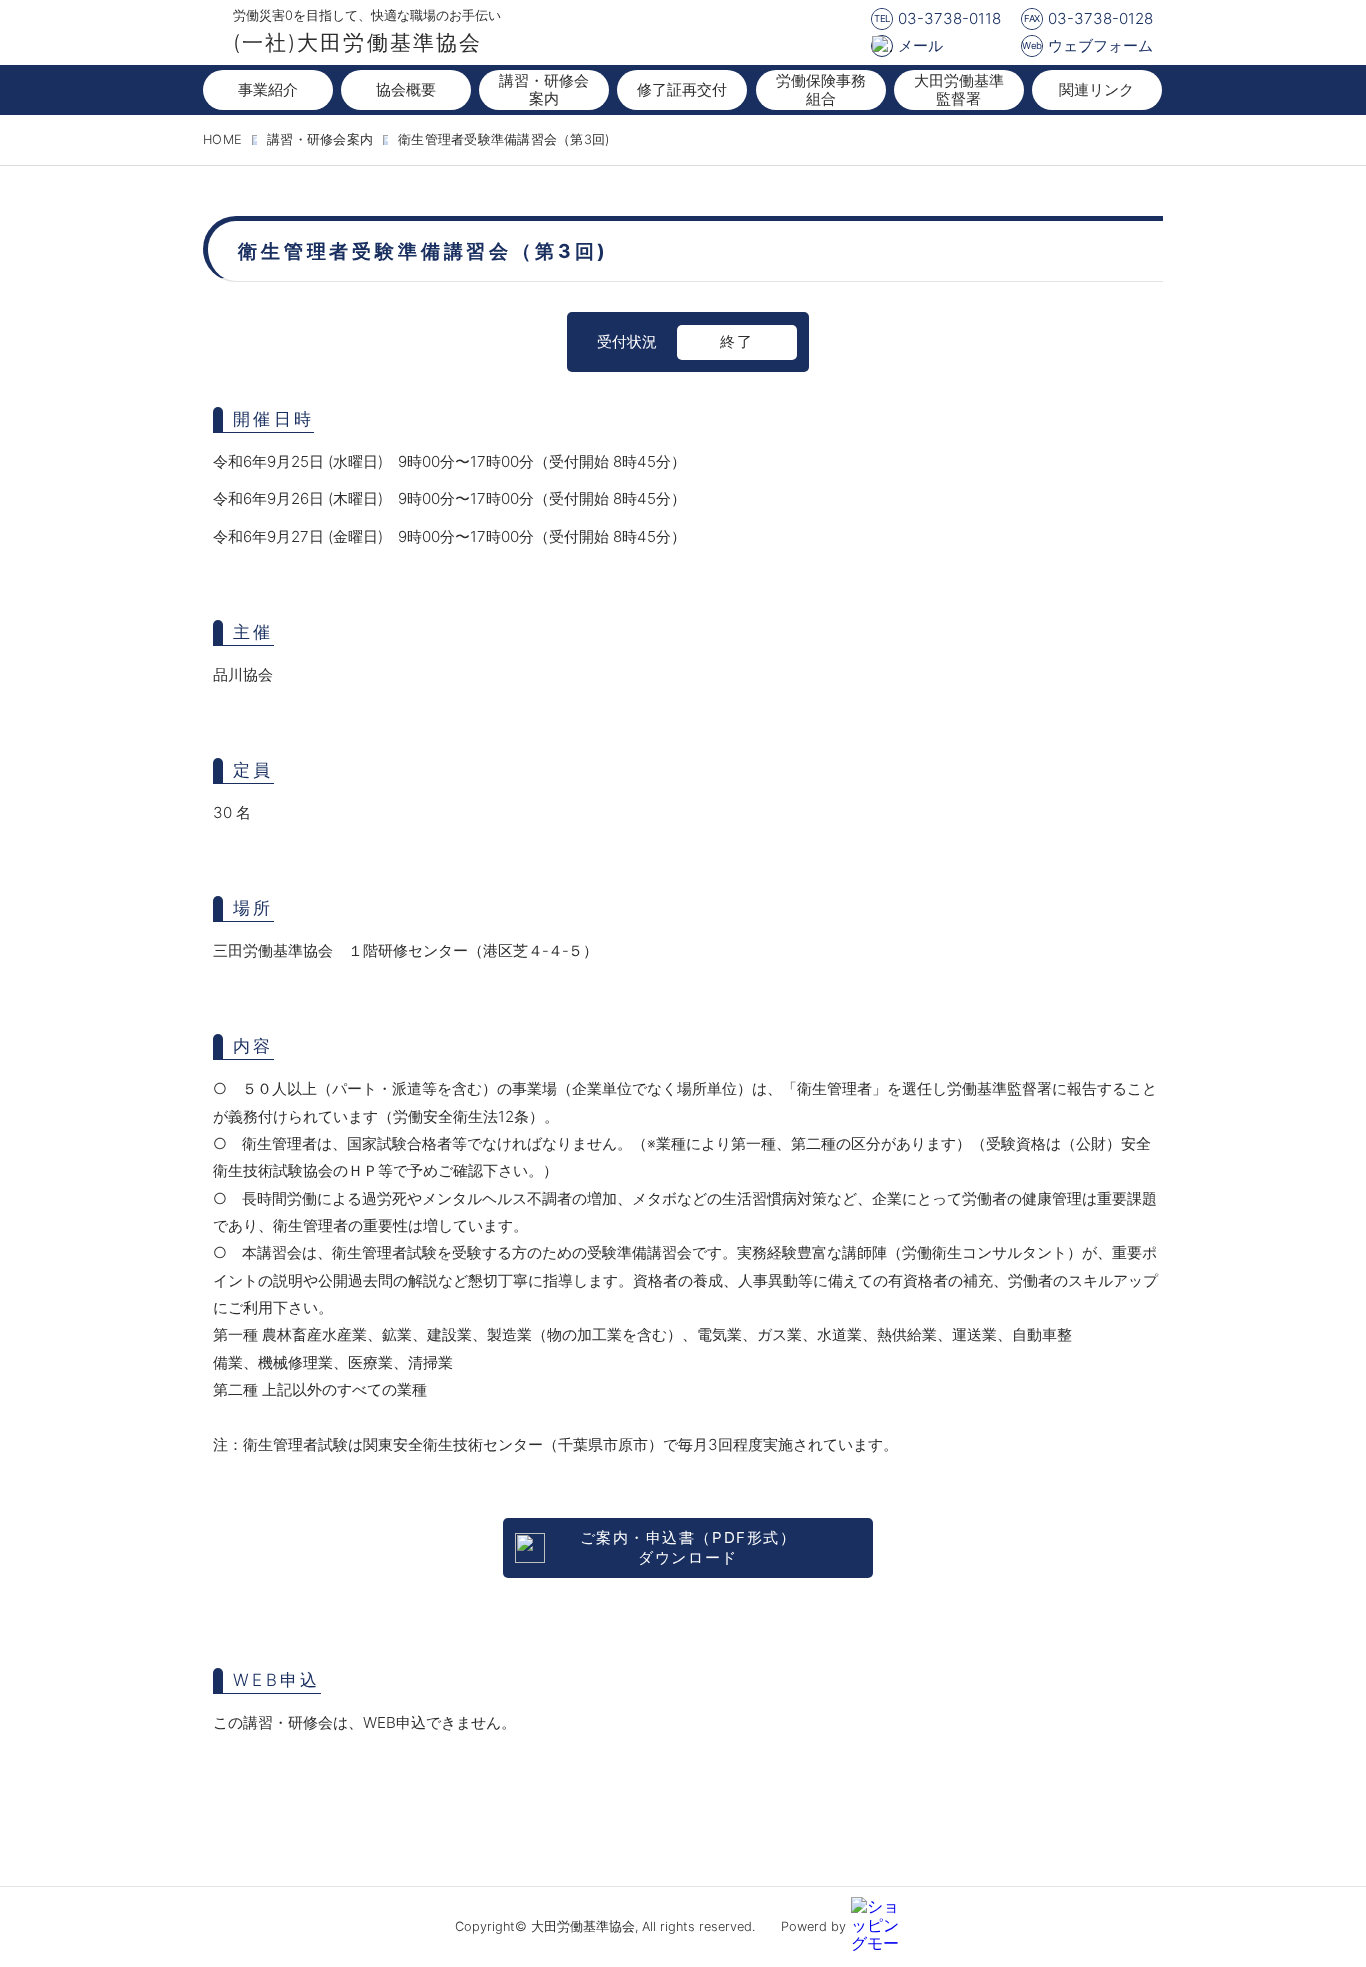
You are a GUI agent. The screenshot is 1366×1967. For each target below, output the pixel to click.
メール (920, 45)
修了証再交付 (682, 89)
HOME (222, 139)
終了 (736, 341)
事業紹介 (268, 89)
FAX (1032, 18)
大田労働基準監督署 (959, 89)
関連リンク (1096, 89)
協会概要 (406, 89)
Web (1032, 45)
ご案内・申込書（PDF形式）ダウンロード (688, 1547)
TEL (882, 18)
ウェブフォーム (1100, 45)
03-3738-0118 (949, 18)
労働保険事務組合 (821, 89)
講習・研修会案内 (544, 89)
